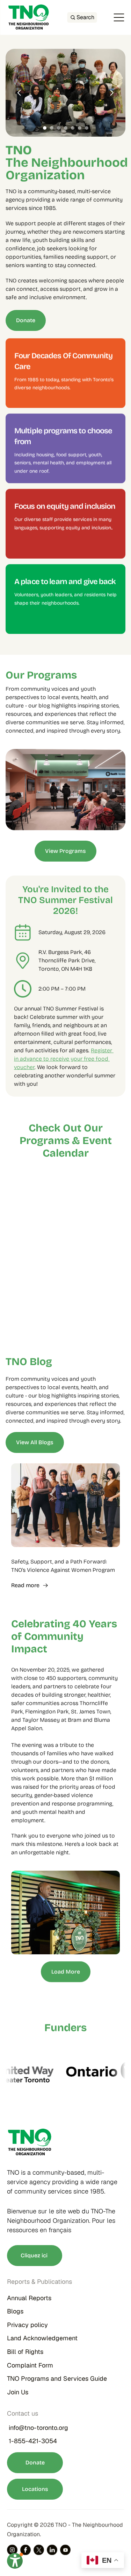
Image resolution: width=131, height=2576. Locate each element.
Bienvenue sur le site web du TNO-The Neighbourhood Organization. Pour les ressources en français (62, 2221)
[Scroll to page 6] (80, 128)
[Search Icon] (82, 17)
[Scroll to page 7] (88, 128)
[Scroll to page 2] (52, 128)
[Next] (111, 93)
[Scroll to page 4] (66, 128)
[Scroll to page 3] (59, 128)
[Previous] (20, 93)
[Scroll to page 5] (73, 128)
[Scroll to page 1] (44, 128)
